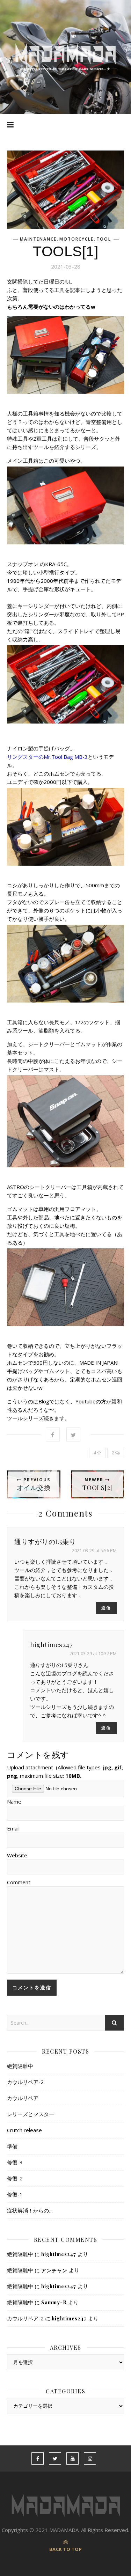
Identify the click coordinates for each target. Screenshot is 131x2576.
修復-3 (15, 2162)
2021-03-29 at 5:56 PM (94, 1550)
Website (17, 1855)
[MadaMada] (65, 57)
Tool (104, 239)
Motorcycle (77, 239)
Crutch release (24, 2130)
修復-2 (15, 2178)
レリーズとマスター (31, 2114)
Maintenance (38, 239)
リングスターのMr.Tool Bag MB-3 (47, 757)
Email (13, 1828)
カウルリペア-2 (25, 2082)
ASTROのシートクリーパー (39, 1187)
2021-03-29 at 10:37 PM (93, 1653)
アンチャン (54, 2270)
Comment (19, 1882)
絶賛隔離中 (20, 2066)
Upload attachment (65, 1771)
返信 (106, 1608)
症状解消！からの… (30, 2210)
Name (14, 1801)
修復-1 (15, 2194)
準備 (12, 2146)
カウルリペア (23, 2098)
